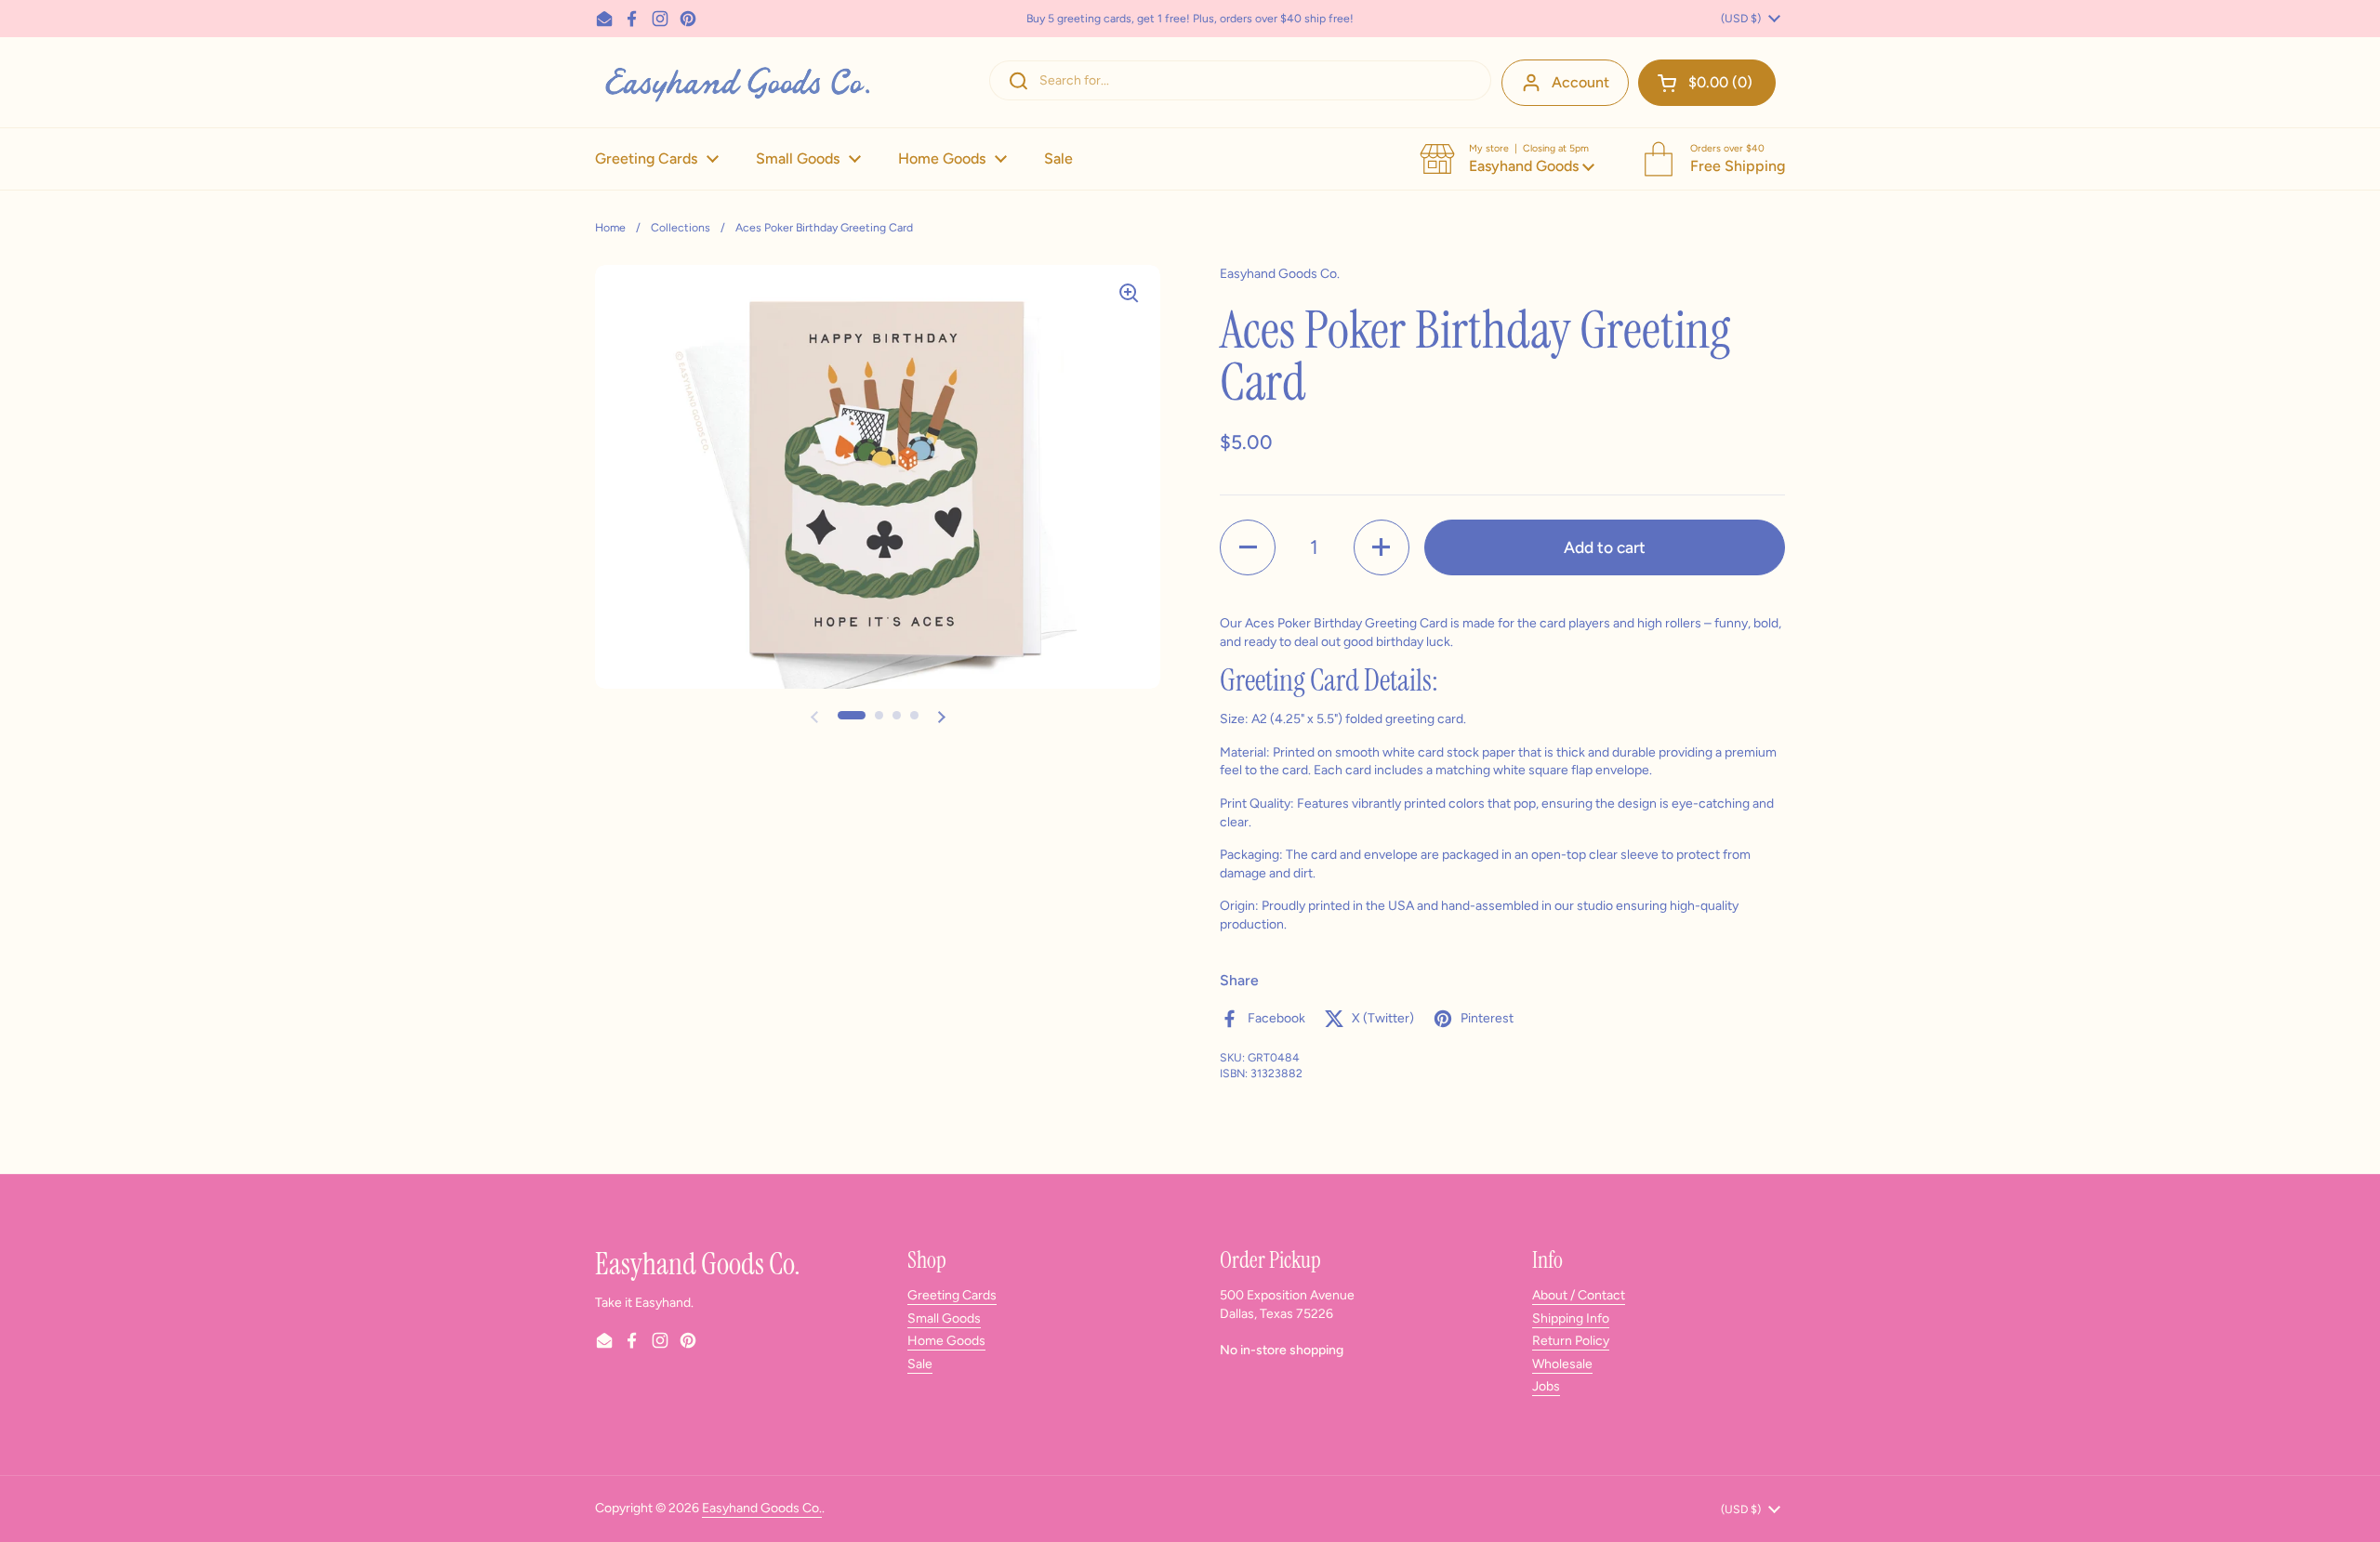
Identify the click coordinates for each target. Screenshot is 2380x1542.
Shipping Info (1571, 1318)
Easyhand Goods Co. (762, 1508)
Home (610, 227)
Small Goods (944, 1318)
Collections (681, 227)
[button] (1707, 83)
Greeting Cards (952, 1295)
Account (1580, 82)
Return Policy (1571, 1341)
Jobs (1546, 1386)
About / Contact (1579, 1295)
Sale (920, 1364)
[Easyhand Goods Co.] (736, 82)
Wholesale (1562, 1364)
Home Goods (946, 1341)
